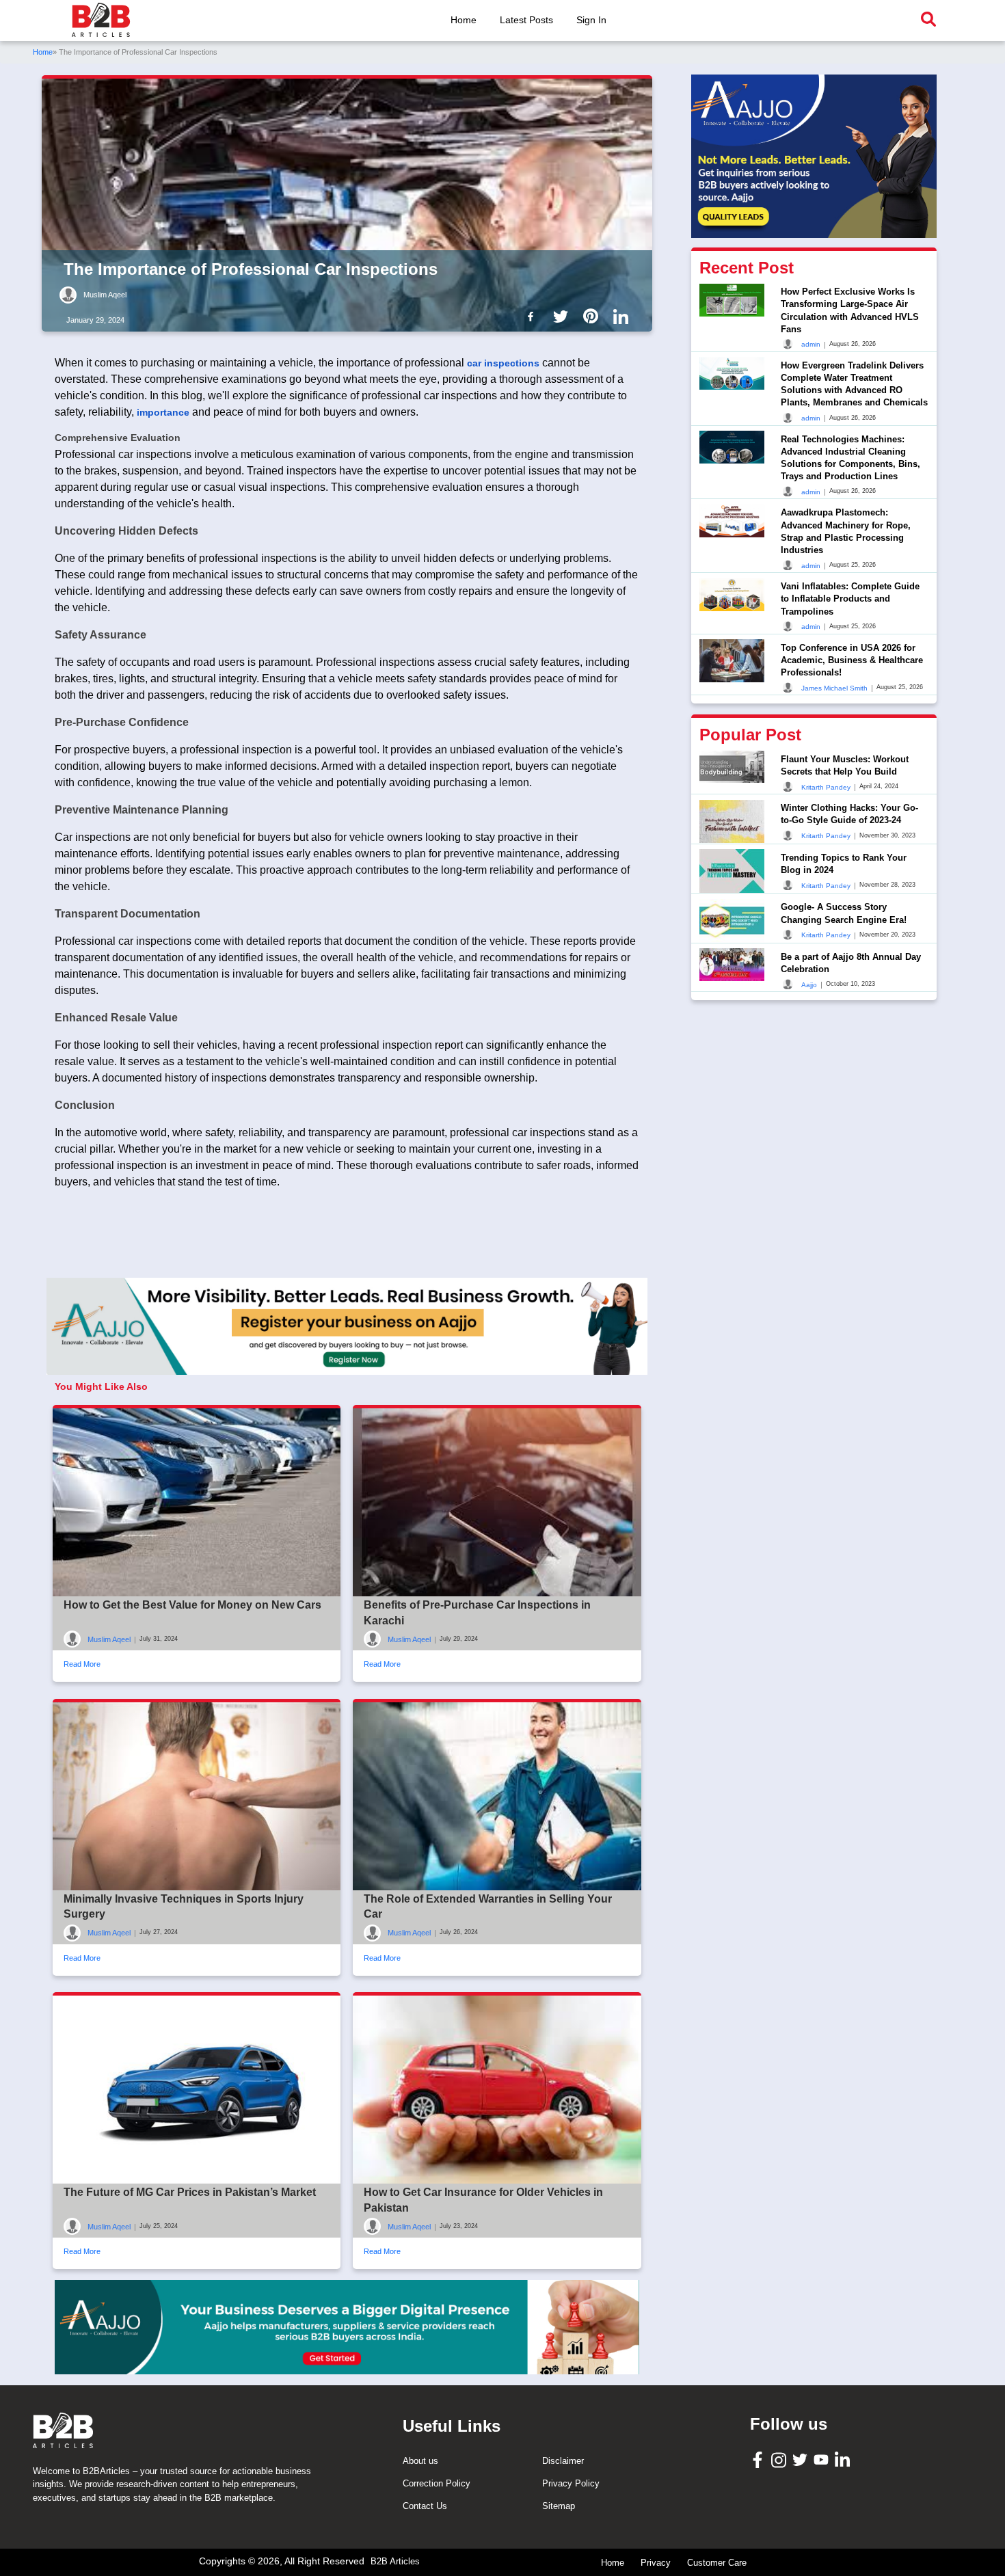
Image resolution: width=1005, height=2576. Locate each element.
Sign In (591, 20)
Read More (82, 1664)
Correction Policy (437, 2483)
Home (464, 20)
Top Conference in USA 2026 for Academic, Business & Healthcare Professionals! (852, 659)
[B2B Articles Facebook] (759, 2459)
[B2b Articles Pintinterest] (593, 316)
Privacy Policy (571, 2483)
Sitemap (559, 2506)
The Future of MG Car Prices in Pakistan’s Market (190, 2192)
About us (420, 2461)
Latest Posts (526, 20)
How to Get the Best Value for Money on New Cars (192, 1605)
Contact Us (425, 2506)
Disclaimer (563, 2461)
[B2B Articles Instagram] (780, 2459)
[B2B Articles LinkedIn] (844, 2459)
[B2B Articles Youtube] (823, 2459)
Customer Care (717, 2563)
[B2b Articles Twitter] (563, 316)
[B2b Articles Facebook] (533, 316)
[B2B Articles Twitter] (802, 2459)
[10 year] (347, 2327)
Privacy (656, 2563)
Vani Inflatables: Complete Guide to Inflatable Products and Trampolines (850, 599)
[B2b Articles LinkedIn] (624, 317)
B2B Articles (395, 2561)
